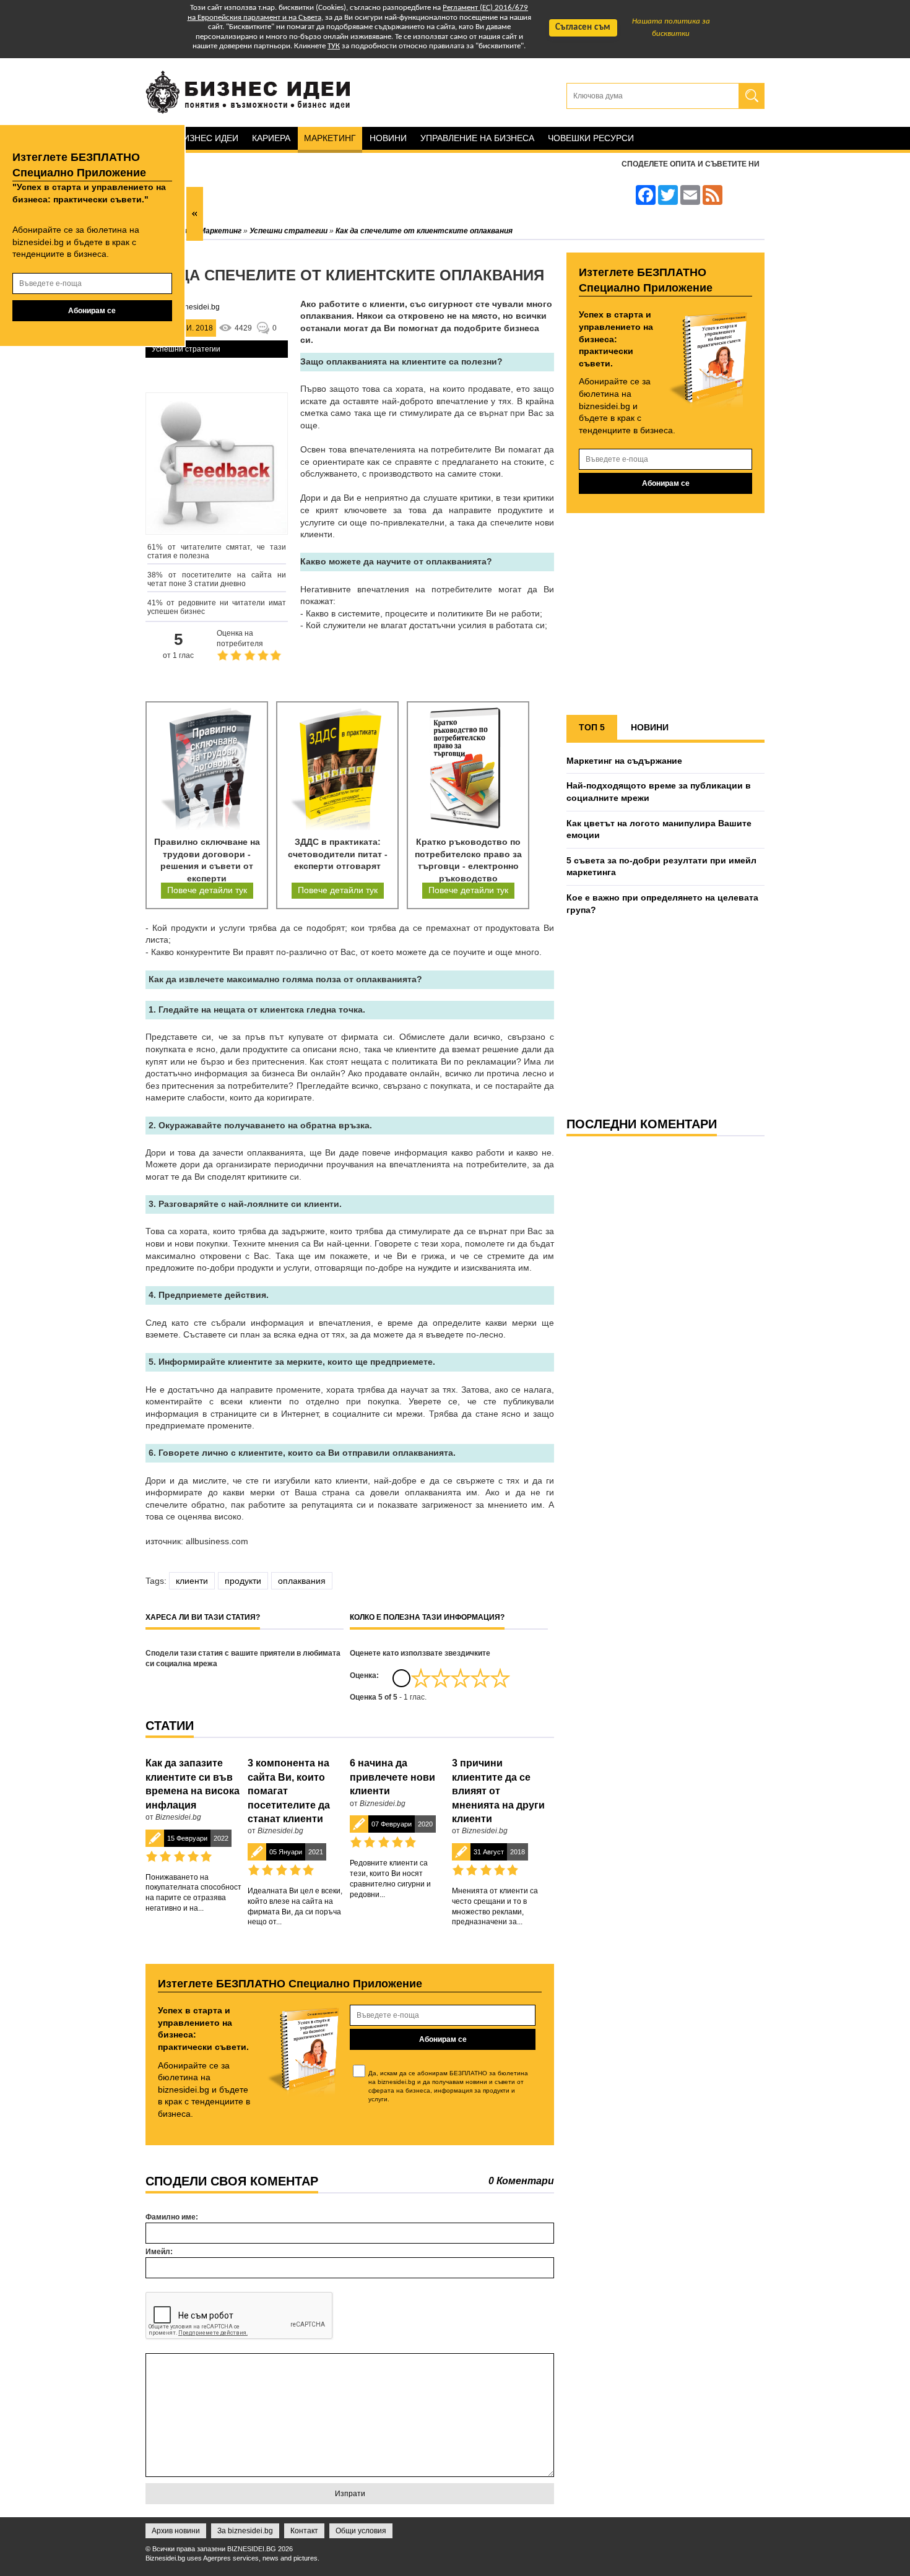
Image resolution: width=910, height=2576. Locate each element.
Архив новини (176, 2531)
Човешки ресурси (591, 138)
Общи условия (361, 2531)
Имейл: (159, 2252)
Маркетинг (330, 138)
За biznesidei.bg (245, 2531)
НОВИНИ (650, 727)
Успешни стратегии (186, 349)
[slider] (461, 1678)
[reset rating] (401, 1678)
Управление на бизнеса (477, 138)
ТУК (334, 46)
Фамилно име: (172, 2217)
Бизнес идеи (208, 138)
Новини (388, 138)
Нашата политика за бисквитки (671, 28)
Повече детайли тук (207, 890)
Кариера (271, 138)
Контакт (304, 2531)
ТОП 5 (592, 727)
